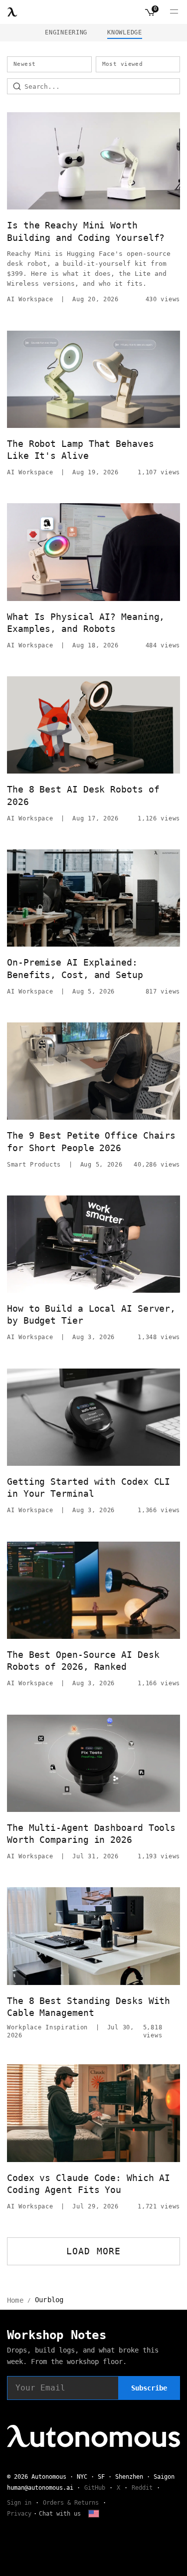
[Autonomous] (12, 12)
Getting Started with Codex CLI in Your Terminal (89, 1487)
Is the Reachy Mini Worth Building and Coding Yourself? (86, 231)
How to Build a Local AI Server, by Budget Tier (91, 1314)
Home (15, 2300)
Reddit (142, 2488)
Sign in (19, 2503)
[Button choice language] (94, 2514)
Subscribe (149, 2388)
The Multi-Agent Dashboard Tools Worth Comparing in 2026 (91, 1834)
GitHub (95, 2488)
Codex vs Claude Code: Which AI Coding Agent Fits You (89, 2184)
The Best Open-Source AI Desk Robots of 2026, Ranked (83, 1661)
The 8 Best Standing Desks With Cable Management (89, 2007)
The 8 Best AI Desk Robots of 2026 (83, 795)
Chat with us (60, 2514)
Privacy (19, 2514)
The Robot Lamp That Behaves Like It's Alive (81, 450)
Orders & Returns (71, 2503)
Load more (93, 2251)
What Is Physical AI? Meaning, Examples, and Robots (86, 623)
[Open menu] (174, 12)
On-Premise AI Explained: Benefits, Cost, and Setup (75, 968)
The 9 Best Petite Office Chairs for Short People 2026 (91, 1141)
